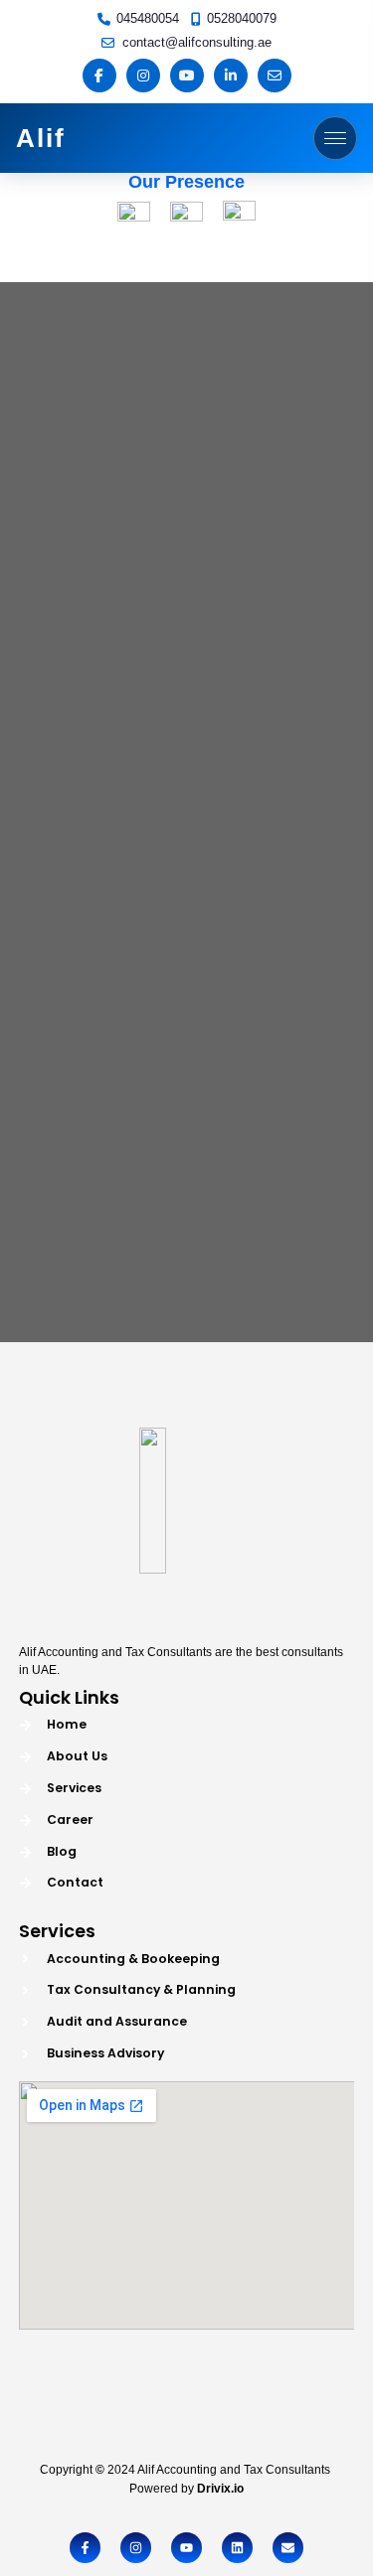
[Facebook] (99, 76)
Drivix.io (220, 2489)
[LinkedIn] (231, 76)
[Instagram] (143, 76)
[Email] (275, 76)
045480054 (148, 18)
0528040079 (242, 18)
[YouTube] (187, 76)
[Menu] (335, 138)
